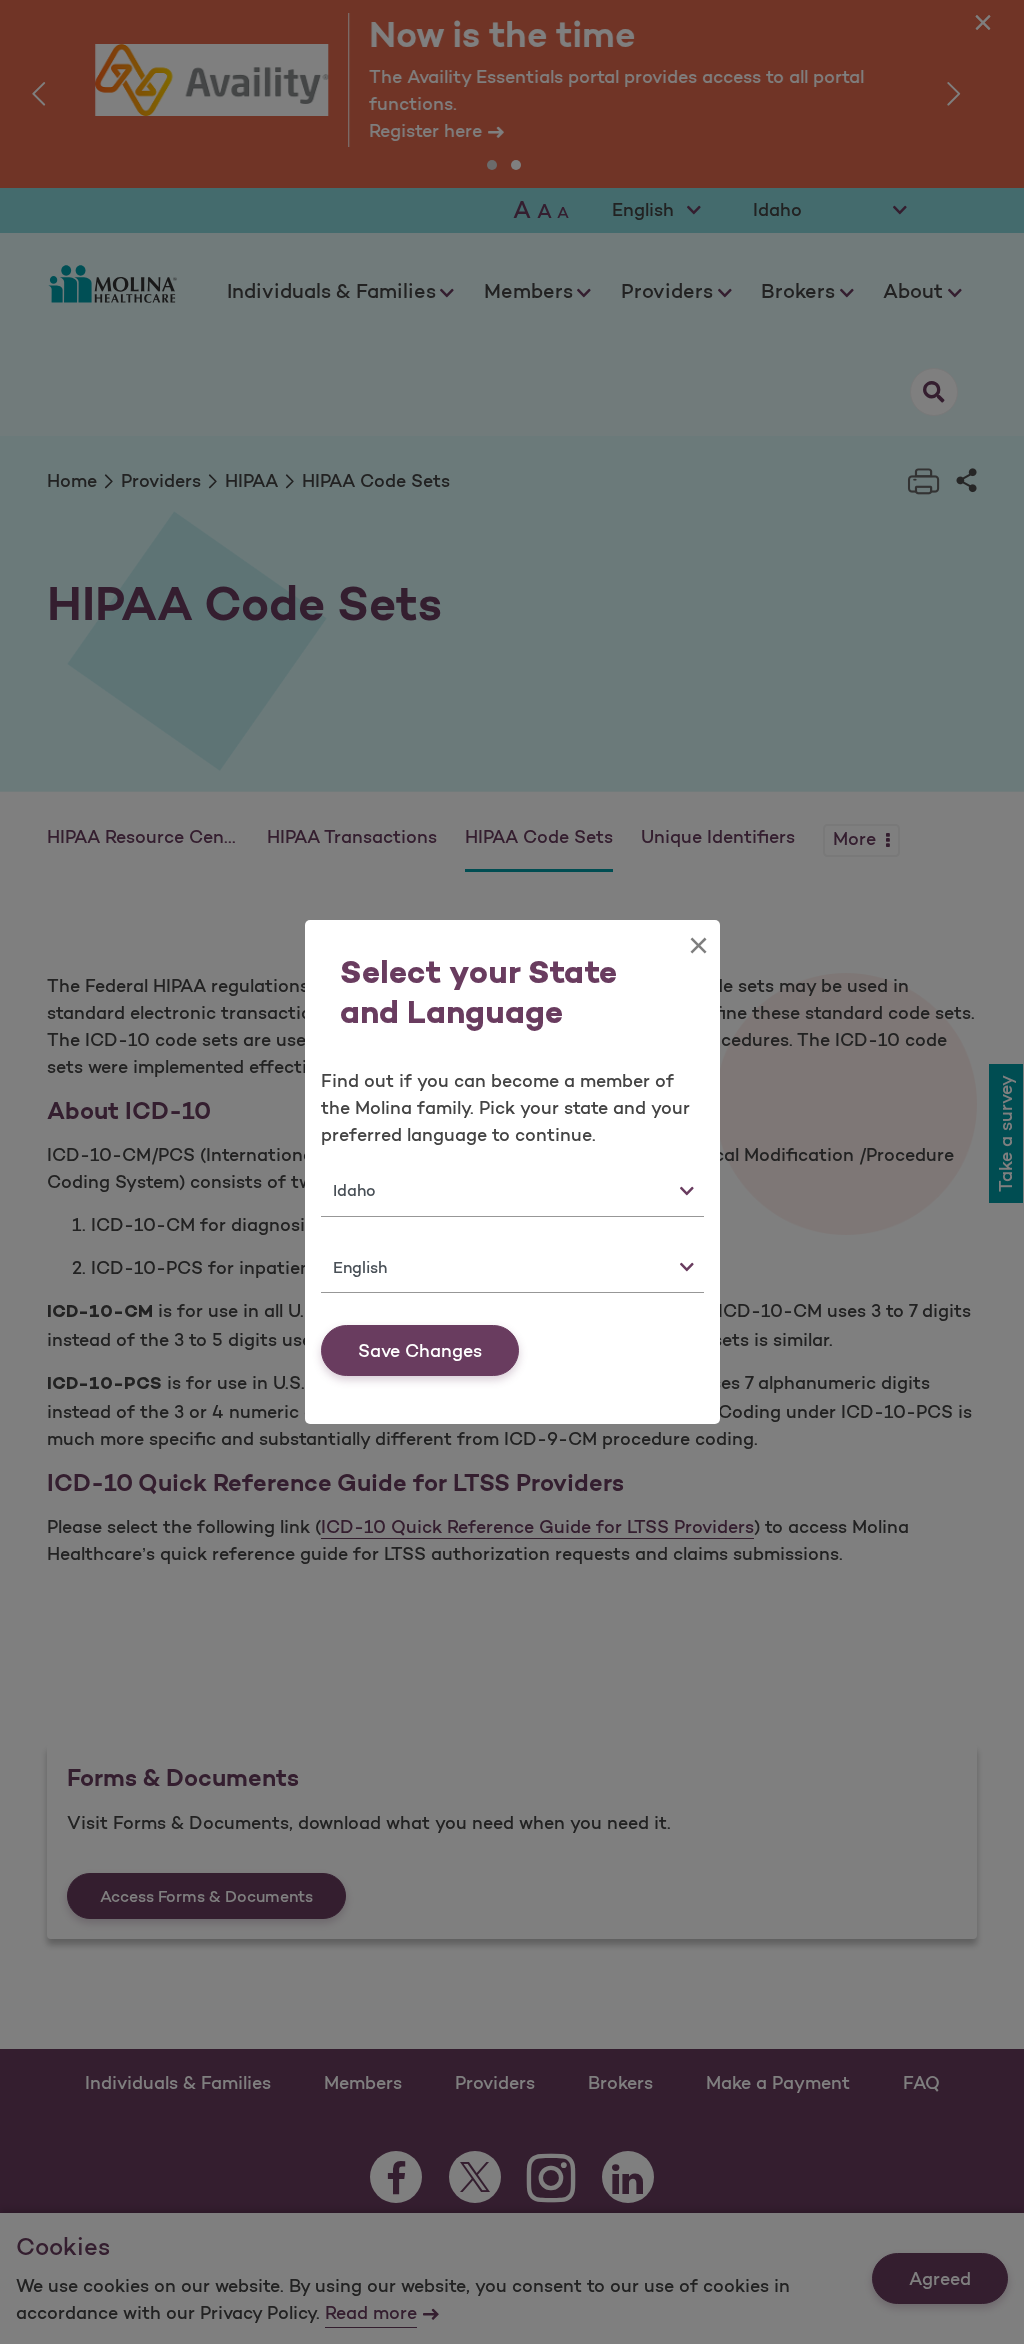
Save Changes (420, 1351)
